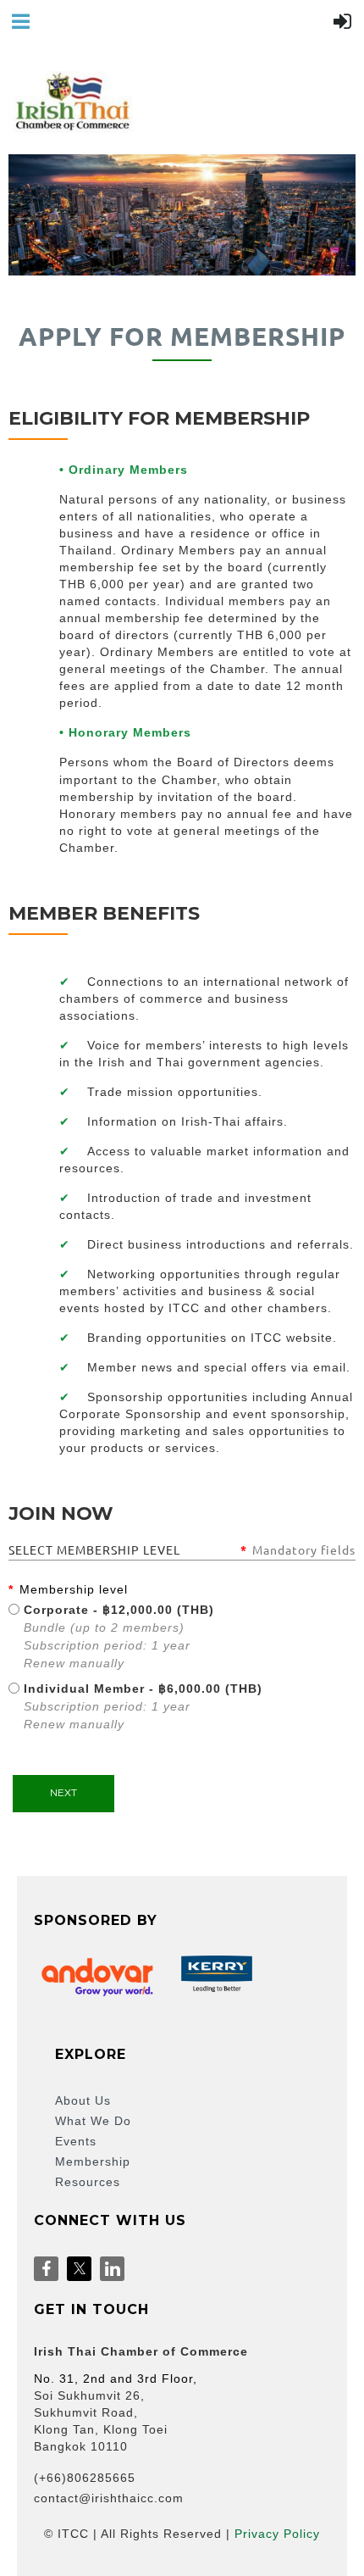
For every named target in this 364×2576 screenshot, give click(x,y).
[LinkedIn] (112, 2269)
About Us (83, 2100)
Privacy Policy (277, 2534)
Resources (88, 2182)
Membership (93, 2162)
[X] (79, 2269)
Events (76, 2141)
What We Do (93, 2121)
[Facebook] (46, 2269)
